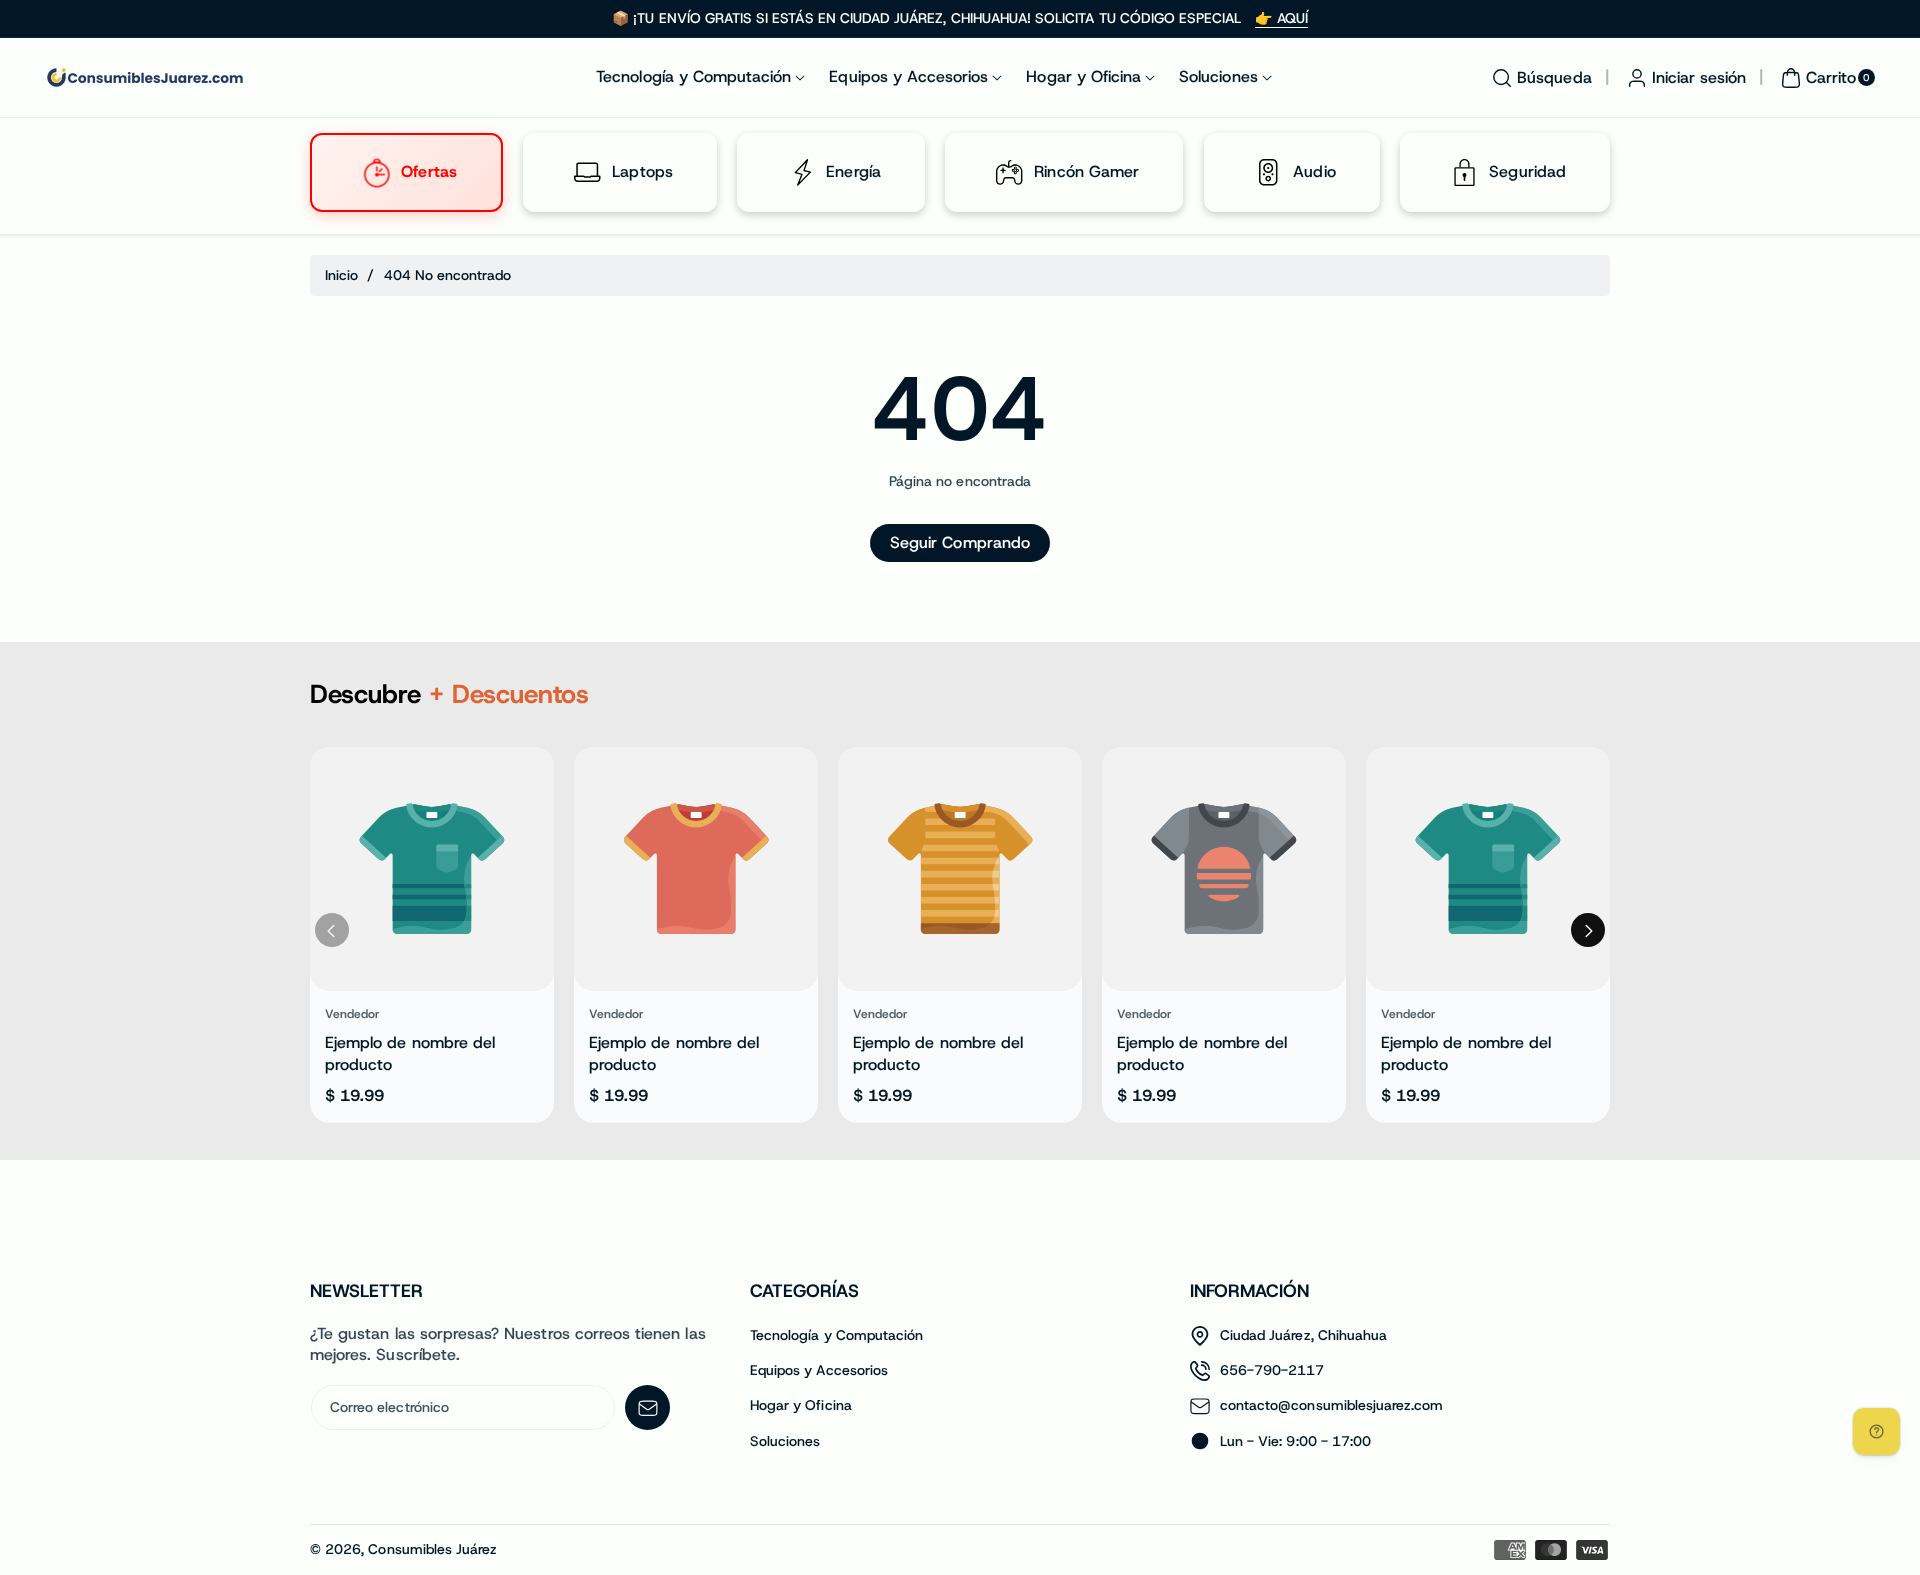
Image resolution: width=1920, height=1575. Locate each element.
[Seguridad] (1464, 172)
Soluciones (785, 1441)
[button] (1539, 78)
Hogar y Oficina (801, 1405)
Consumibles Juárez (432, 1549)
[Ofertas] (376, 172)
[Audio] (1268, 172)
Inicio (341, 275)
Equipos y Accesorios (819, 1370)
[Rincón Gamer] (1010, 172)
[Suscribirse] (647, 1407)
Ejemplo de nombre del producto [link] (410, 1053)
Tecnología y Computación (836, 1335)
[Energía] (802, 172)
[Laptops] (588, 172)
